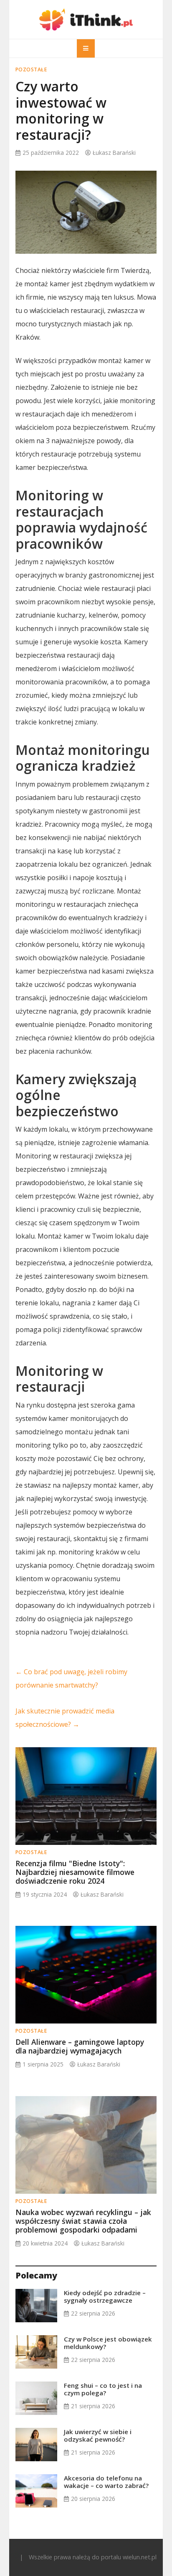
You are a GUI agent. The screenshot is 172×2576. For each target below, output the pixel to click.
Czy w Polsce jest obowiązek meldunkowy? (108, 2343)
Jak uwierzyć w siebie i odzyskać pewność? (98, 2435)
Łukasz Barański (114, 153)
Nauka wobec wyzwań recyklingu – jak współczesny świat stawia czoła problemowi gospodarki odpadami (83, 2221)
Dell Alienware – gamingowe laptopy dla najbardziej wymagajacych (80, 2046)
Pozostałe (31, 69)
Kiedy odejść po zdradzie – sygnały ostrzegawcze (105, 2296)
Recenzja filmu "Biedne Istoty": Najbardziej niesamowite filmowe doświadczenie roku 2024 (75, 1872)
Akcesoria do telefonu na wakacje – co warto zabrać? (106, 2482)
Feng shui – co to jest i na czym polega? (103, 2389)
